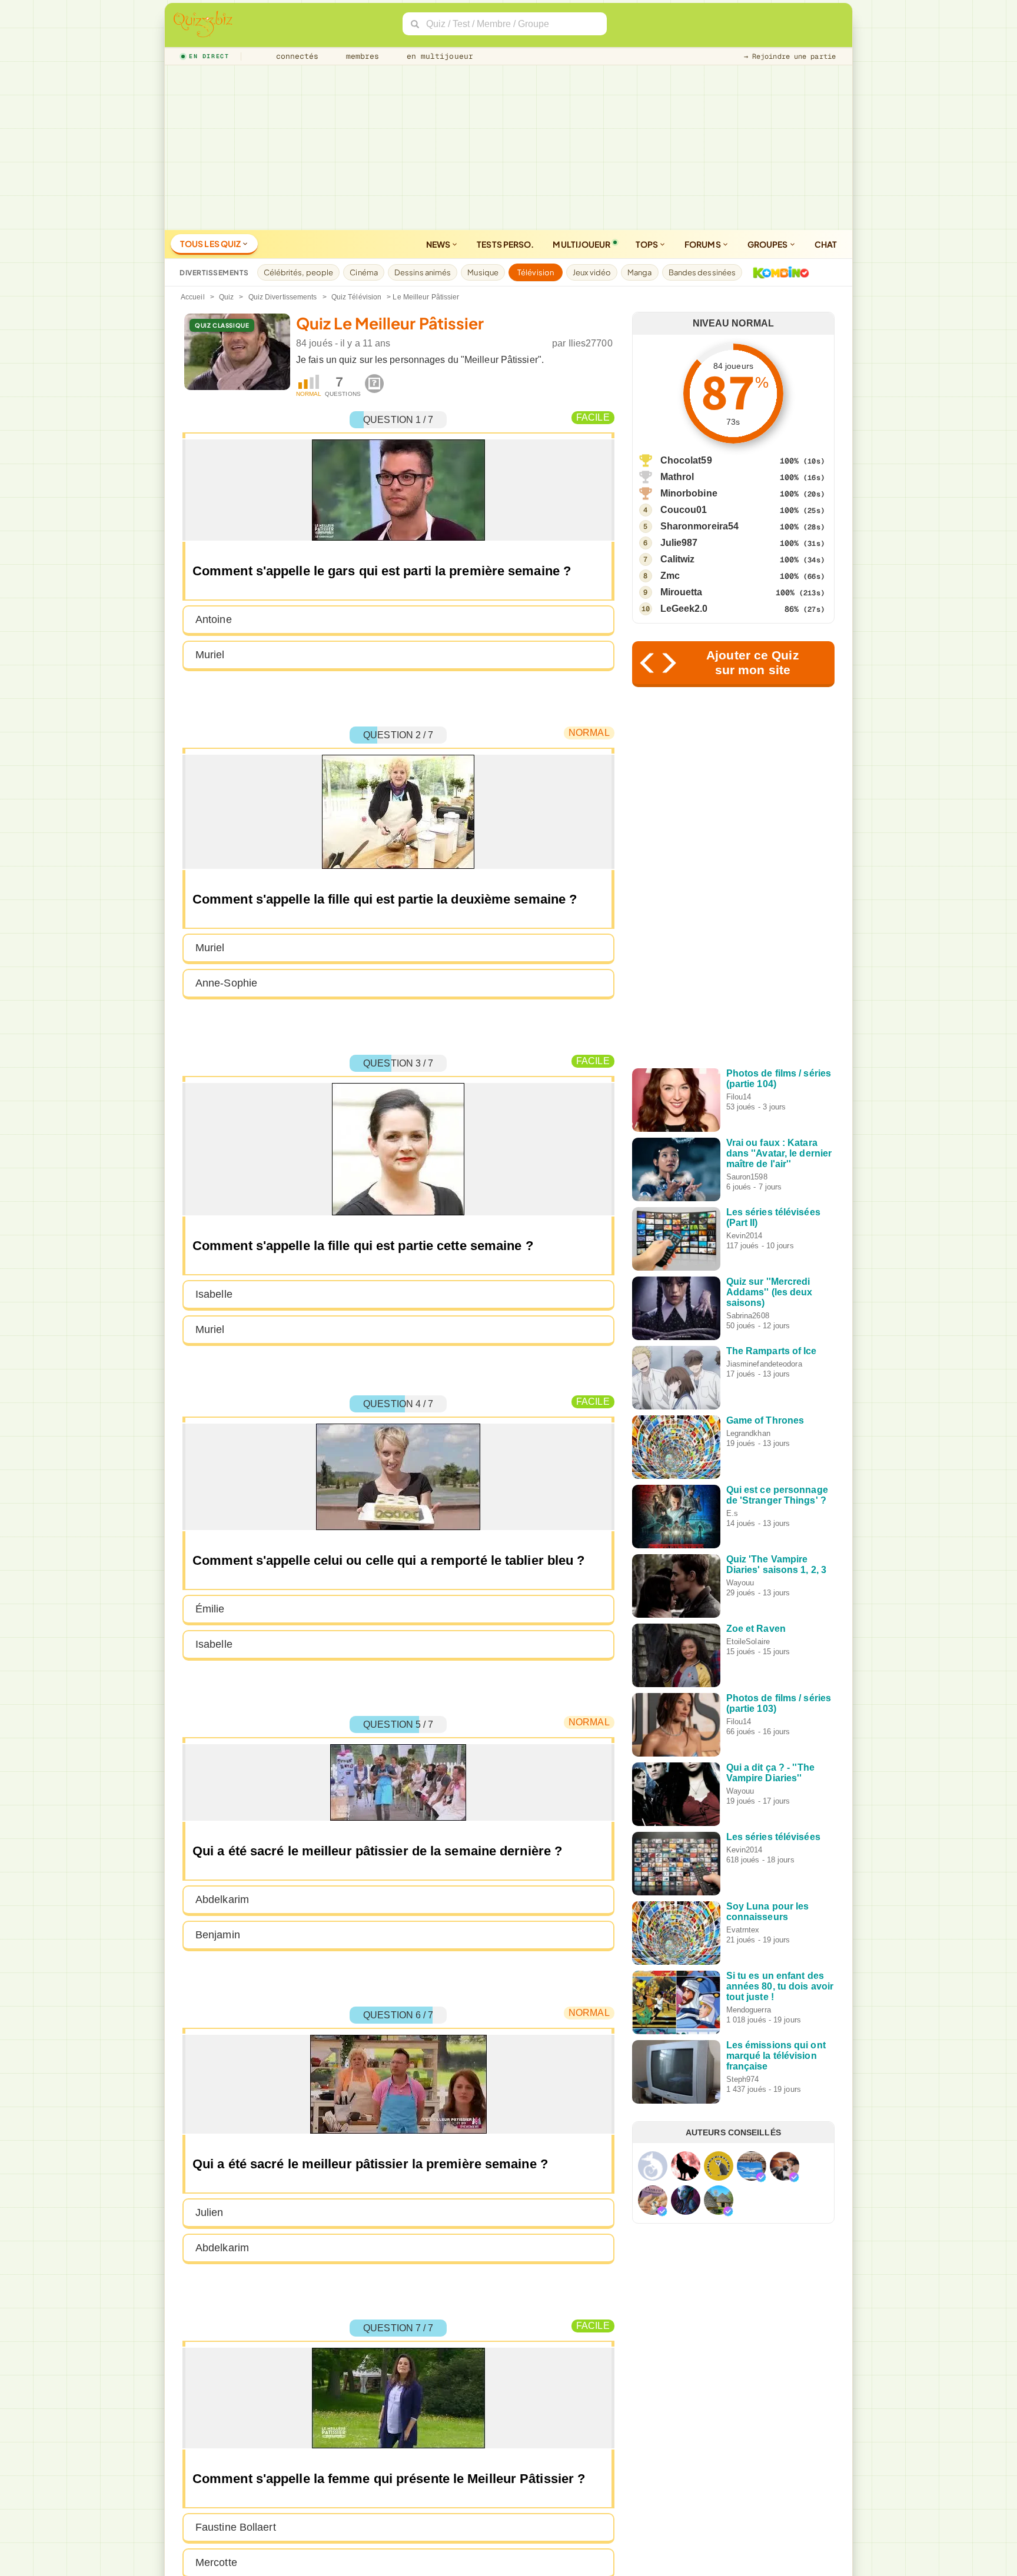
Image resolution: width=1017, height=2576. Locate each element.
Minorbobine (689, 493)
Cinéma (364, 272)
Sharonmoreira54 (700, 526)
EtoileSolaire (748, 1642)
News (439, 244)
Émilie (210, 1609)
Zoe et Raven (756, 1629)
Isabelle (214, 1294)
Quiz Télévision (357, 297)
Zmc (670, 576)
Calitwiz (678, 559)
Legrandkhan (748, 1433)
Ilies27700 (591, 343)
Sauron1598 (747, 1177)
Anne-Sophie (226, 983)
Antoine (214, 619)
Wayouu (740, 1583)
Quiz (226, 297)
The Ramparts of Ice (772, 1351)
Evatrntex (743, 1930)
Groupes (768, 244)
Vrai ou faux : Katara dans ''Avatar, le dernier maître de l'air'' (779, 1153)
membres (360, 56)
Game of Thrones (765, 1420)
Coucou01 (684, 510)
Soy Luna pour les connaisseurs (768, 1912)
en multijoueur (437, 56)
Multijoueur (581, 244)
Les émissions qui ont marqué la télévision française (776, 2056)
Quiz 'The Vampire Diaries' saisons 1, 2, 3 (776, 1564)
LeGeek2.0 (684, 609)
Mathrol (677, 477)
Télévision (536, 272)
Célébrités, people (299, 272)
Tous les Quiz (211, 244)
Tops (648, 244)
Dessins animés (423, 272)
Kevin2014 (745, 1236)
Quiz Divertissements (283, 297)
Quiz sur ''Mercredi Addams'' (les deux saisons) (770, 1292)
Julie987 (679, 543)
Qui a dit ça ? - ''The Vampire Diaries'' (770, 1773)
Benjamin (218, 1935)
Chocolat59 (686, 460)
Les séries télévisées (773, 1837)
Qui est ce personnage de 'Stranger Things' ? (777, 1495)
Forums (703, 244)
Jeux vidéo (592, 272)
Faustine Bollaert (236, 2527)
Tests (505, 244)
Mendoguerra (749, 2010)
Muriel (210, 655)
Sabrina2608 (748, 1316)
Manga (640, 272)
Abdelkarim (222, 1899)
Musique (483, 272)
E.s (732, 1513)
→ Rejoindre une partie (790, 56)
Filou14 (739, 1097)
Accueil (193, 297)
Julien (210, 2212)
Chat (826, 244)
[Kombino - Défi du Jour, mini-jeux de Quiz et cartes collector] (778, 272)
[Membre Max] (761, 2177)
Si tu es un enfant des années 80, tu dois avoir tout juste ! (780, 1986)
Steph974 (743, 2079)
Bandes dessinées (702, 272)
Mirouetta (682, 592)
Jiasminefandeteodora (764, 1364)
